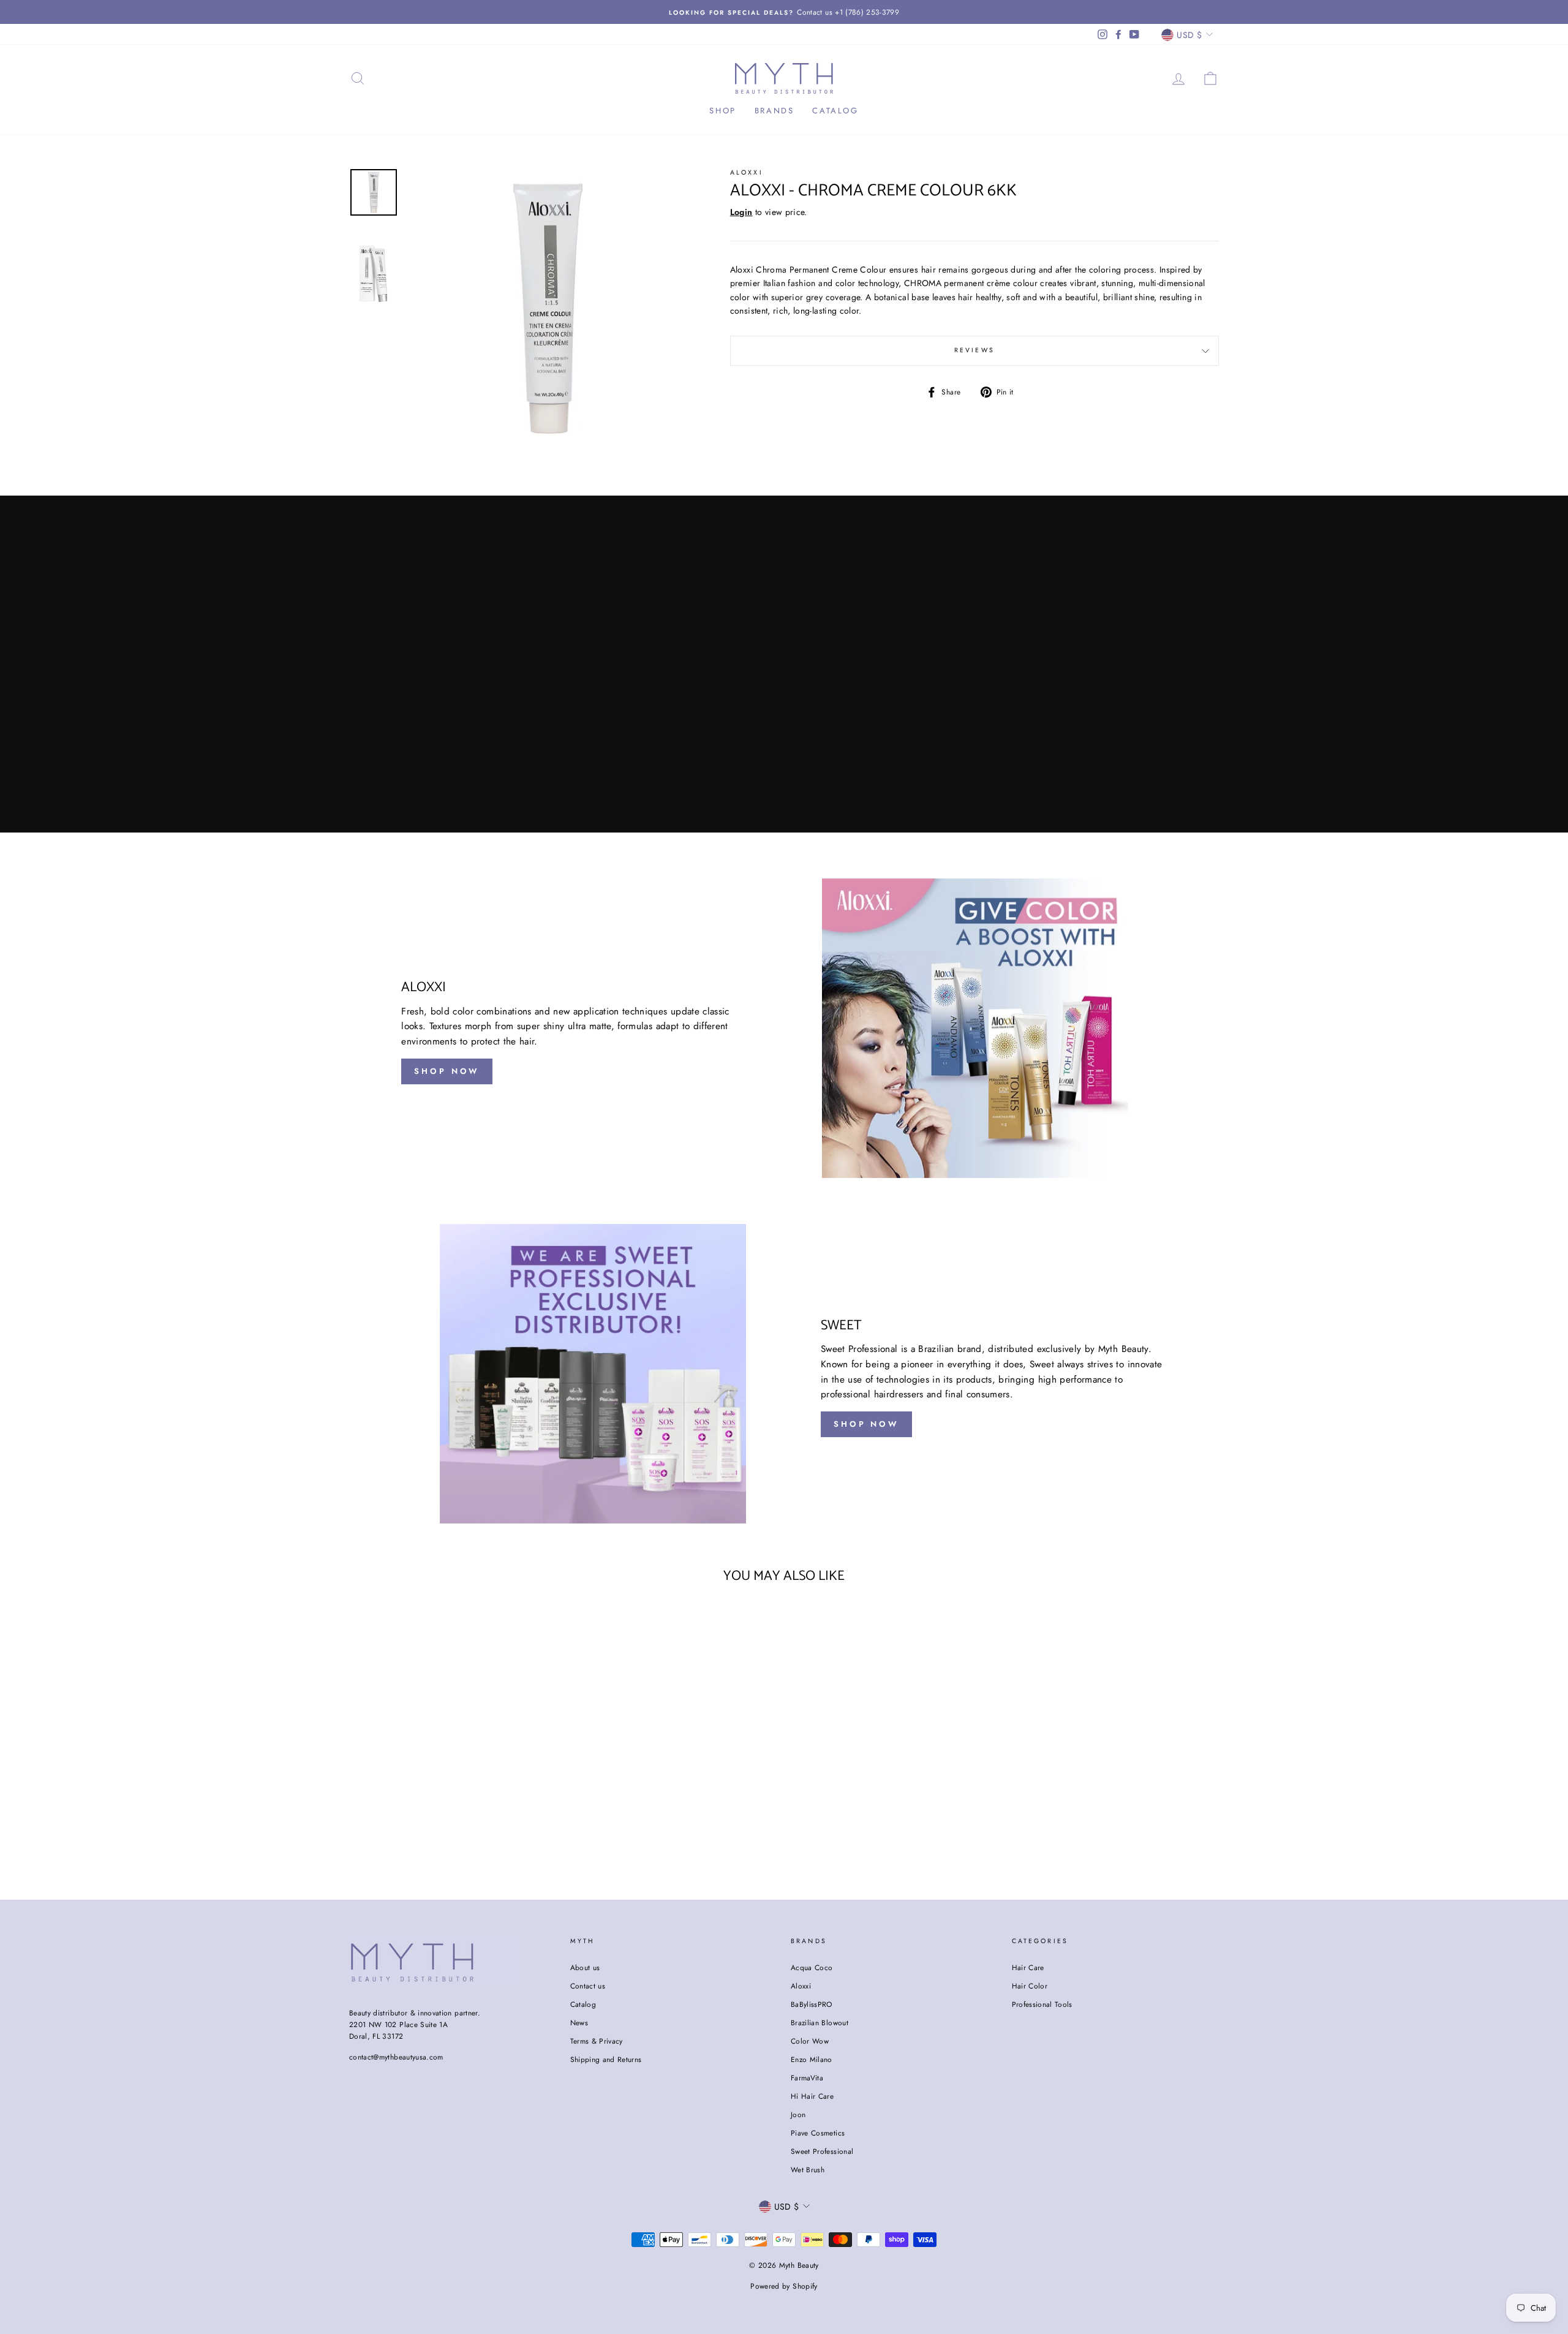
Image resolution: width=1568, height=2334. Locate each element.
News (579, 2022)
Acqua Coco (812, 1967)
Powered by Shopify (784, 2286)
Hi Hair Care (812, 2096)
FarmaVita (807, 2078)
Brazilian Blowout (820, 2022)
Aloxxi (747, 172)
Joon (798, 2114)
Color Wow (810, 2041)
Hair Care (1028, 1967)
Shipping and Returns (606, 2059)
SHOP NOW (447, 1071)
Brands (775, 111)
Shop (722, 111)
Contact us (588, 1986)
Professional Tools (1042, 2004)
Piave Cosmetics (818, 2133)
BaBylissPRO (812, 2004)
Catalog (835, 111)
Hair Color (1030, 1986)
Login (741, 212)
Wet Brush (808, 2170)
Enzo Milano (812, 2059)
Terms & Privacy (597, 2041)
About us (585, 1967)
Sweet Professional (822, 2151)
